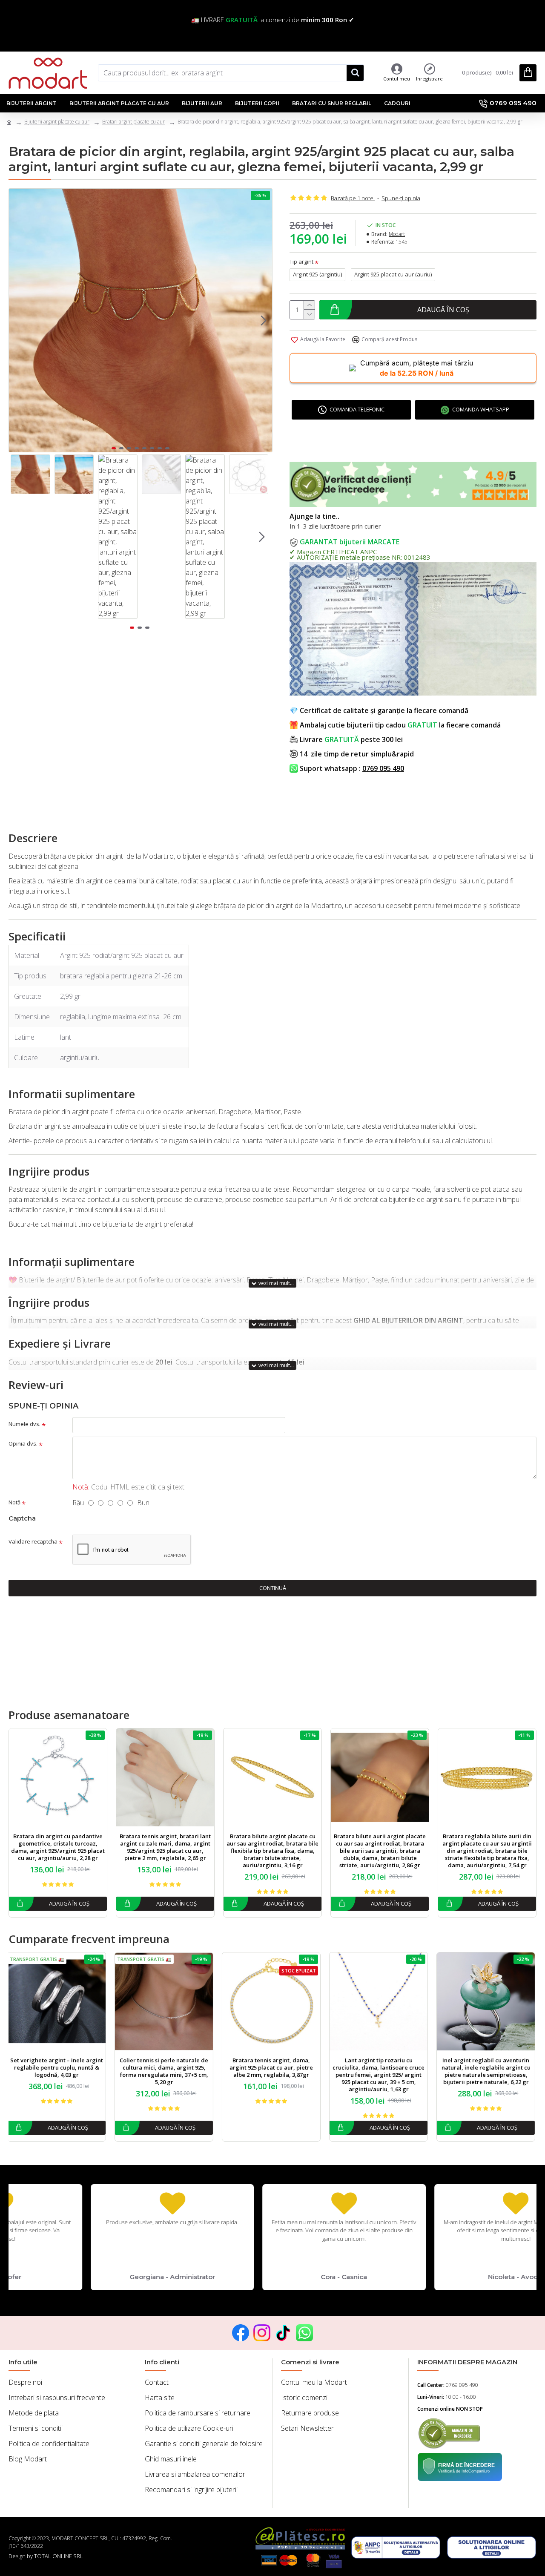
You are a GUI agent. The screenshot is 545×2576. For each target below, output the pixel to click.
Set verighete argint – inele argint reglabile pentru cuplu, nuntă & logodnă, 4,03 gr (58, 2068)
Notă (14, 1502)
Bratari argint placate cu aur (133, 122)
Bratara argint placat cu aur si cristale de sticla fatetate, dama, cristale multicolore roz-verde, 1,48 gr (380, 1847)
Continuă (273, 1588)
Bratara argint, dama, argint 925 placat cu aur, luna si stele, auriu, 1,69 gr (165, 1844)
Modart (397, 234)
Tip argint (301, 262)
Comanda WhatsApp (481, 409)
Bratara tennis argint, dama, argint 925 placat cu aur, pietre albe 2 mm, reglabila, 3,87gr (58, 1844)
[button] (17, 320)
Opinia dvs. (23, 1443)
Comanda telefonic (357, 409)
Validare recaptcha (33, 1541)
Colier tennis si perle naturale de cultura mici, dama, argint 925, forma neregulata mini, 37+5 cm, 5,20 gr (165, 2071)
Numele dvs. (24, 1424)
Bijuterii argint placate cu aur (57, 122)
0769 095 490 (383, 768)
